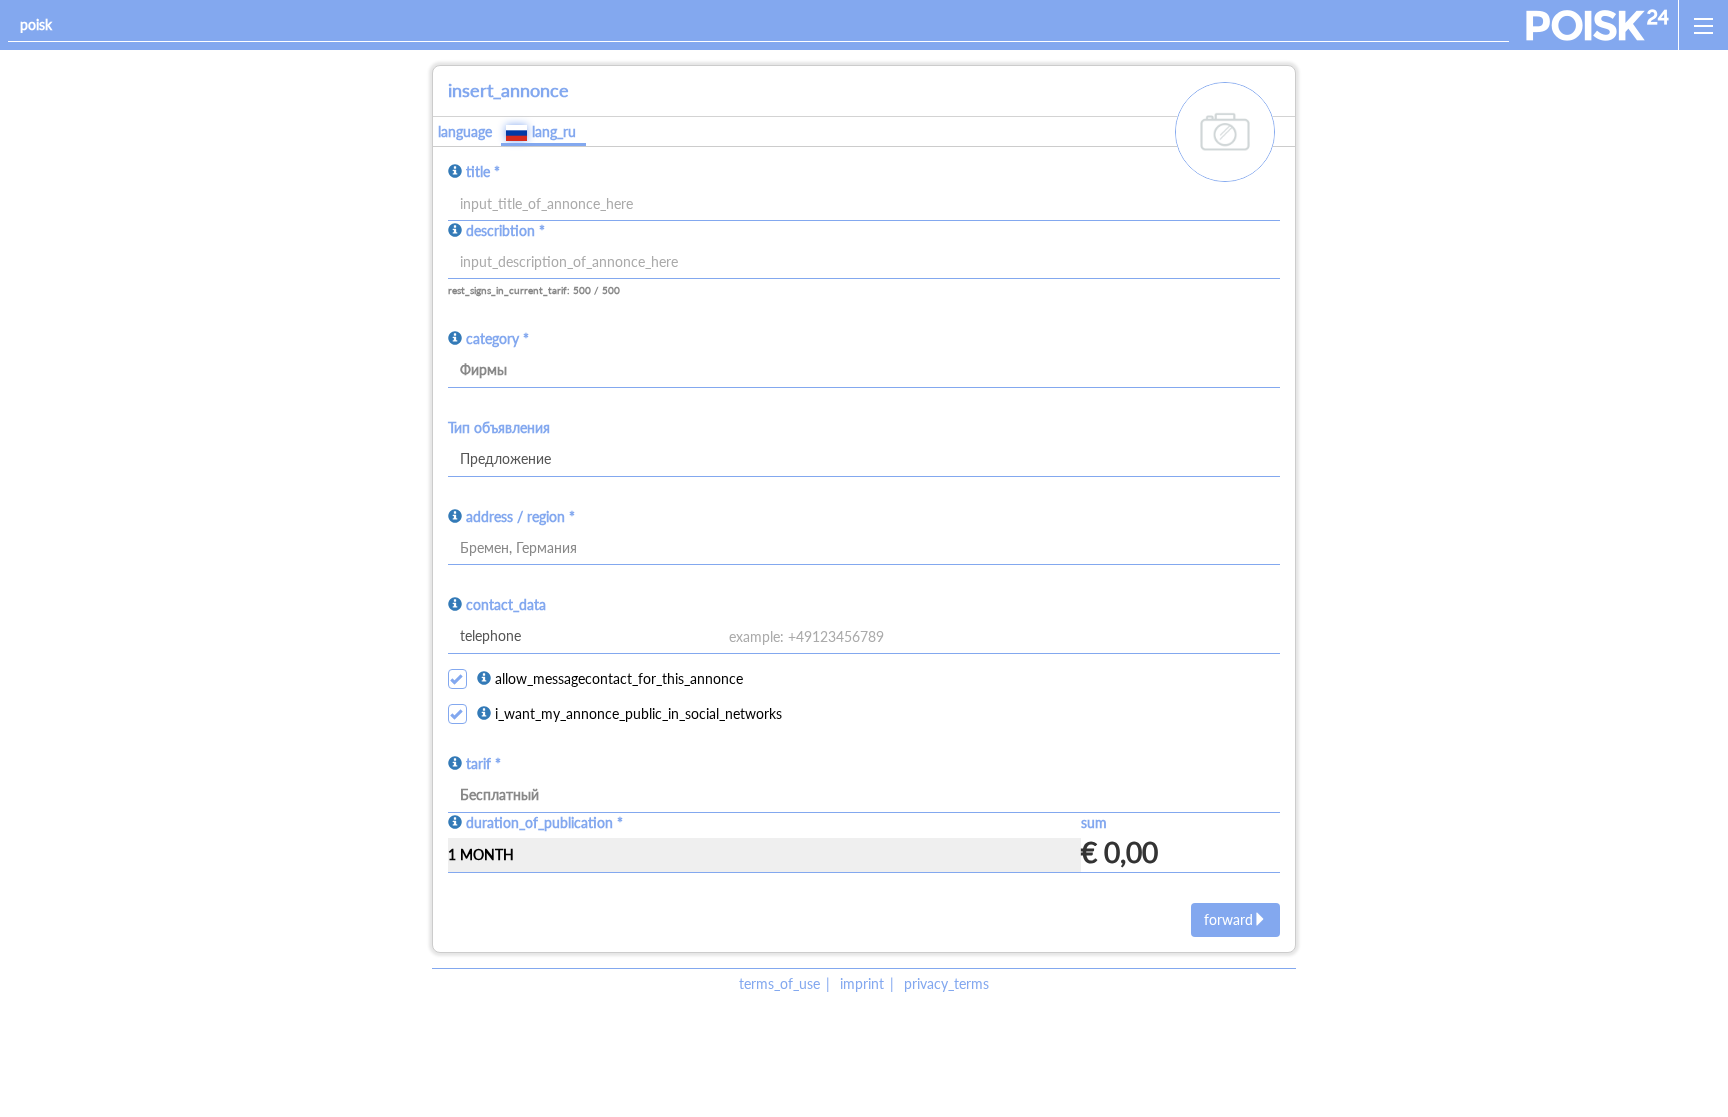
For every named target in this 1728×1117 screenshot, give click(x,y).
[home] (1597, 25)
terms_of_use (779, 983)
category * (497, 338)
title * (483, 171)
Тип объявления (499, 427)
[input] (864, 262)
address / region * (520, 516)
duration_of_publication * (544, 822)
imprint (862, 983)
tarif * (483, 763)
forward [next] (1228, 919)
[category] (864, 371)
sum (1094, 822)
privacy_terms (946, 983)
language (465, 131)
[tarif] (864, 796)
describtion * (505, 230)
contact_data (506, 604)
